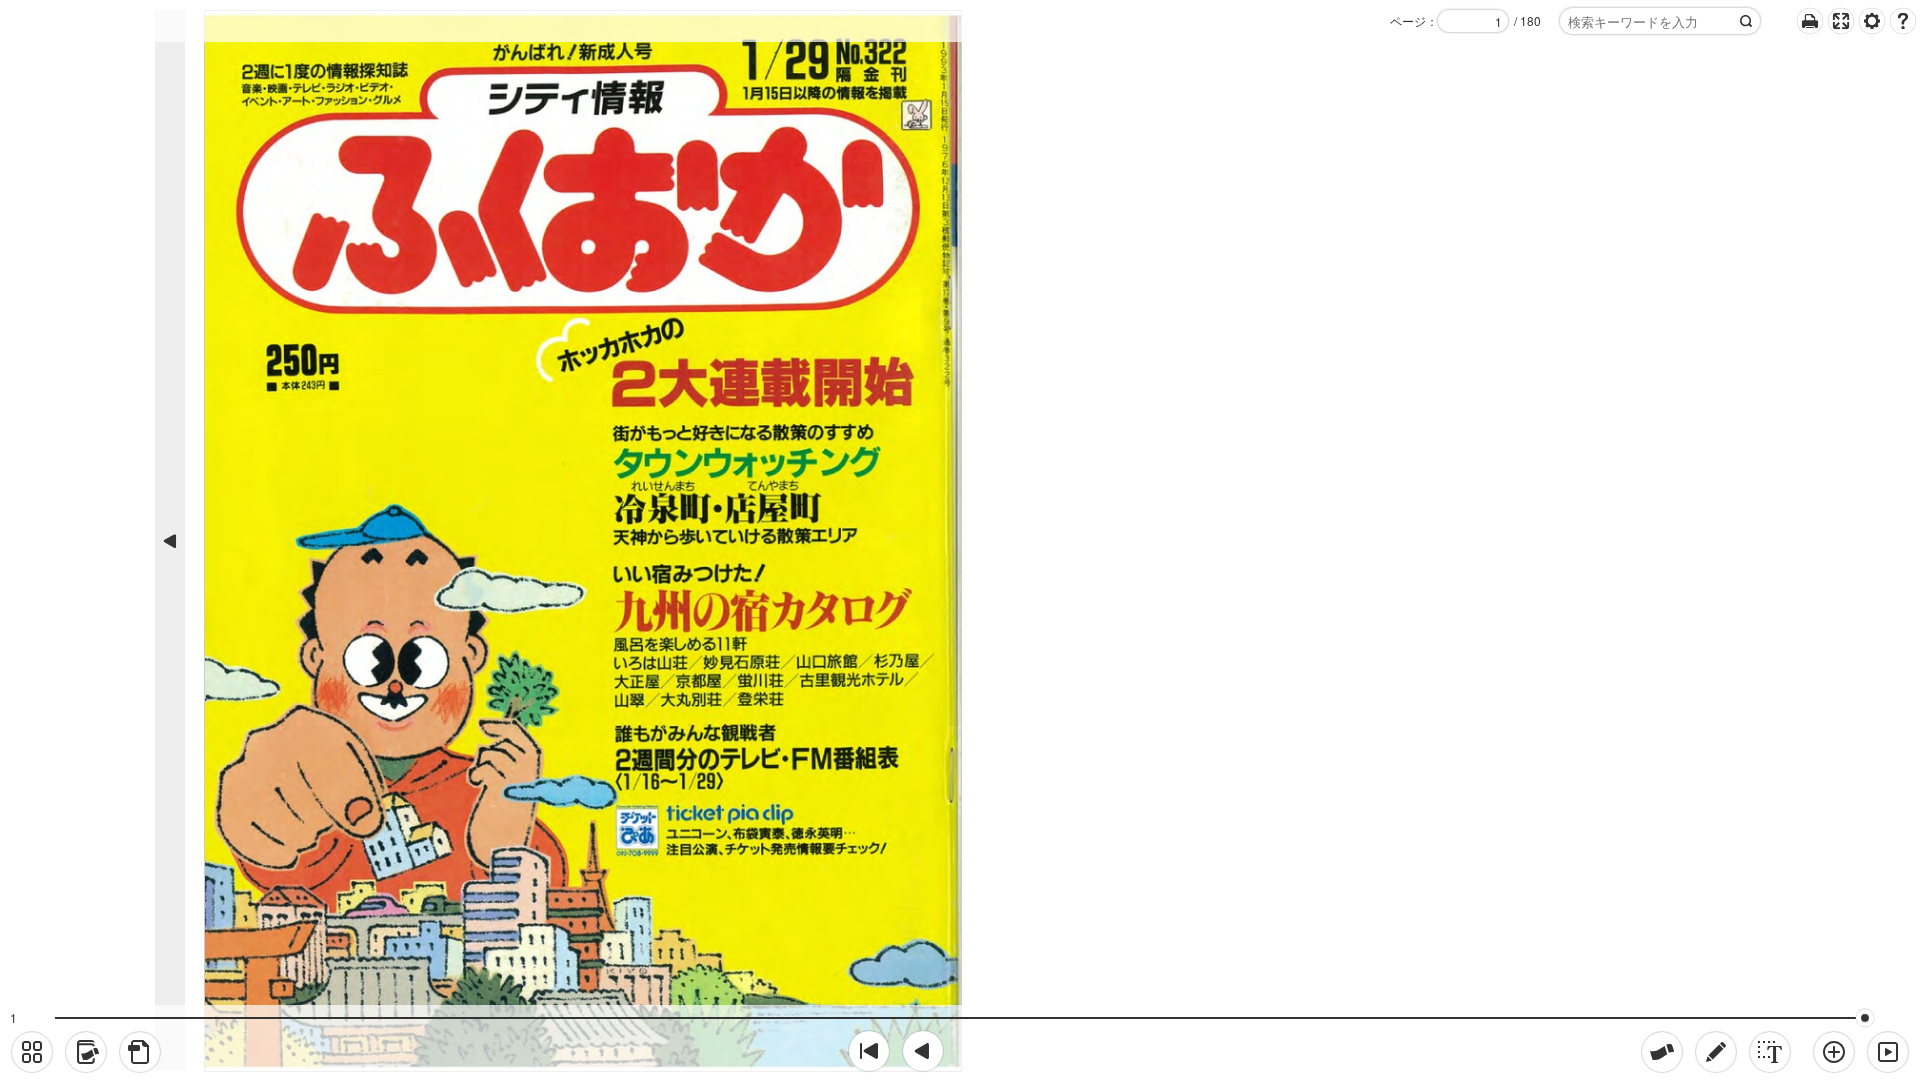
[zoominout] (1834, 1052)
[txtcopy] (1770, 1052)
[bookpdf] (140, 1052)
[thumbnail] (32, 1052)
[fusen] (1662, 1052)
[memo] (1716, 1052)
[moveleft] (923, 1051)
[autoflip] (1888, 1052)
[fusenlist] (86, 1052)
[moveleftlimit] (869, 1051)
